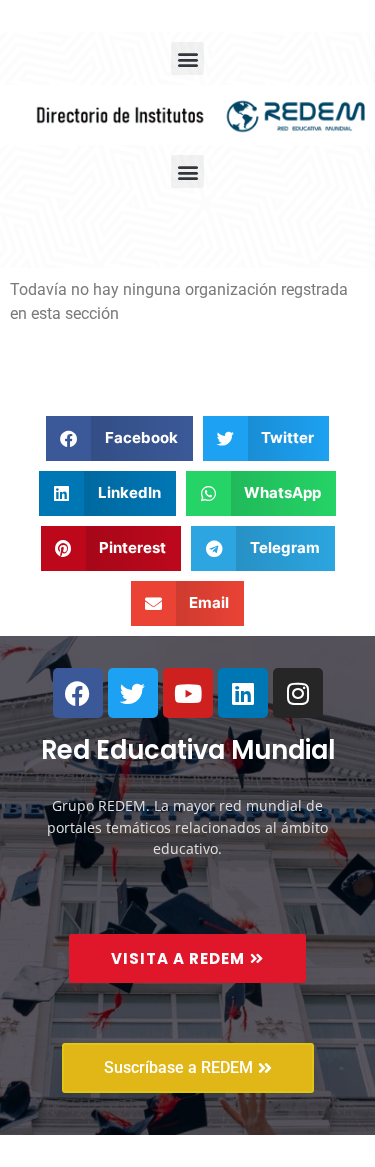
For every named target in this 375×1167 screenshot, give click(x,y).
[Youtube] (188, 693)
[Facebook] (78, 693)
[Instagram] (298, 693)
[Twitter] (133, 693)
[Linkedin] (243, 693)
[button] (187, 58)
